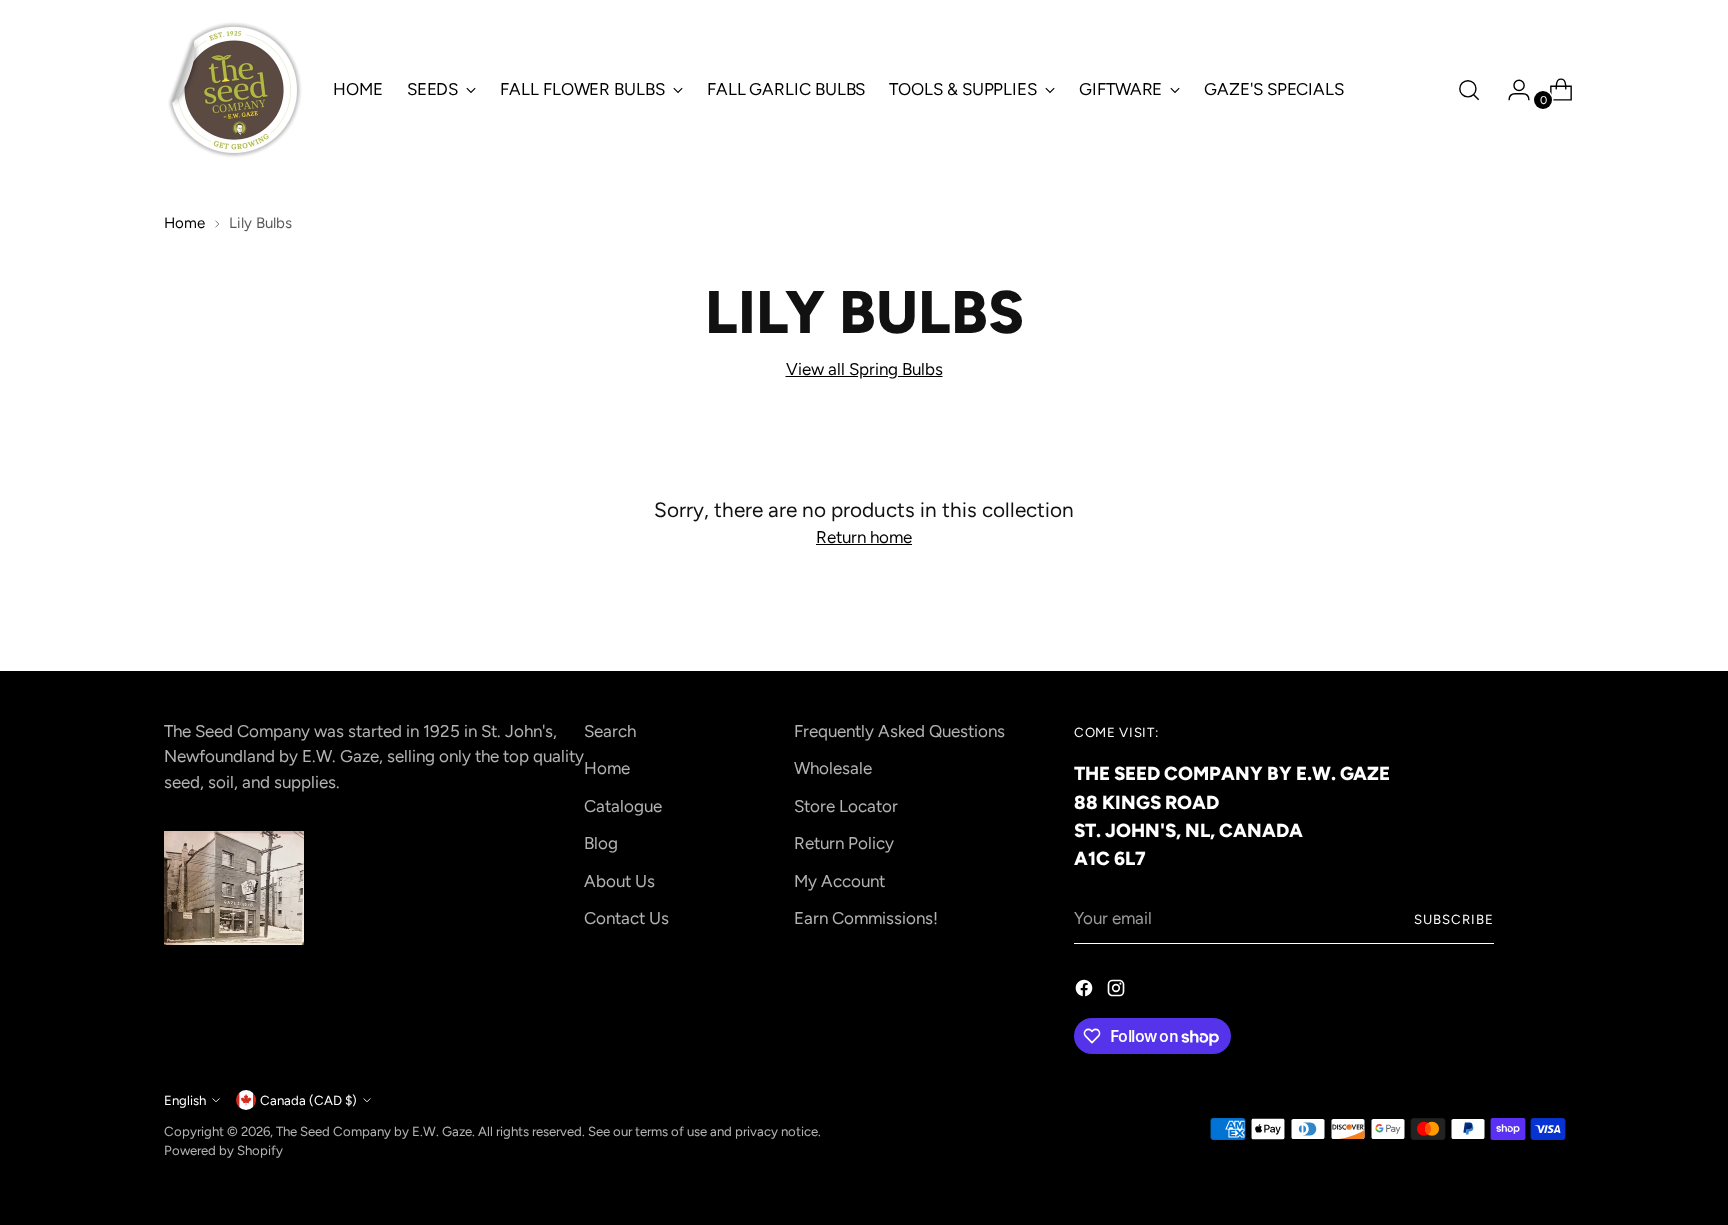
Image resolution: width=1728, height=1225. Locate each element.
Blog (601, 843)
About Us (619, 881)
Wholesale (833, 768)
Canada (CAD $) (308, 1100)
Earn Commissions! (866, 918)
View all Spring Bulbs (864, 369)
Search (610, 731)
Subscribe (1454, 919)
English (185, 1100)
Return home (864, 537)
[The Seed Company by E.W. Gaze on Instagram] (1118, 992)
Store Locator (846, 806)
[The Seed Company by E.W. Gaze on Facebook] (1086, 992)
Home (184, 223)
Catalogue (623, 806)
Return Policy (844, 843)
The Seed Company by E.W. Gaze (374, 1131)
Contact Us (626, 918)
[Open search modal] (1469, 90)
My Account (839, 881)
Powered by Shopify (223, 1150)
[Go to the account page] (1511, 90)
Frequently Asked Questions (899, 731)
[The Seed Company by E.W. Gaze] (234, 90)
